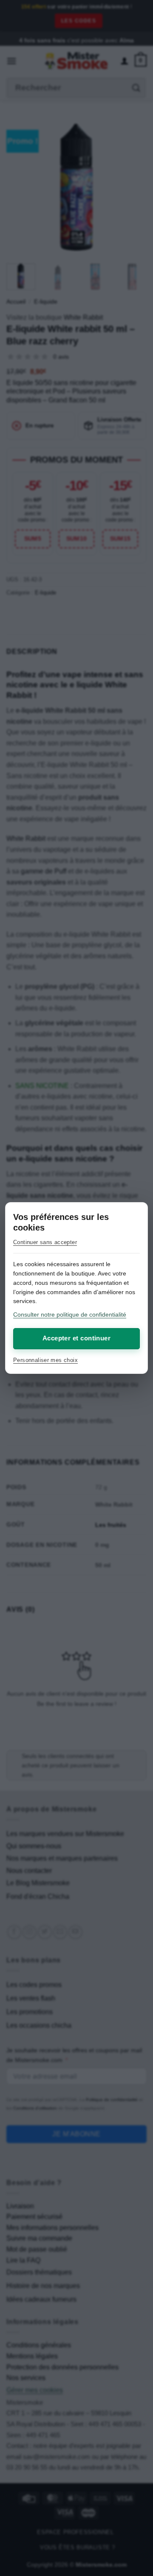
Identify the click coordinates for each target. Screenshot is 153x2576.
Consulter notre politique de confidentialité (70, 1315)
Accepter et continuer (76, 1338)
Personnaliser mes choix (45, 1360)
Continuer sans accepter (45, 1242)
